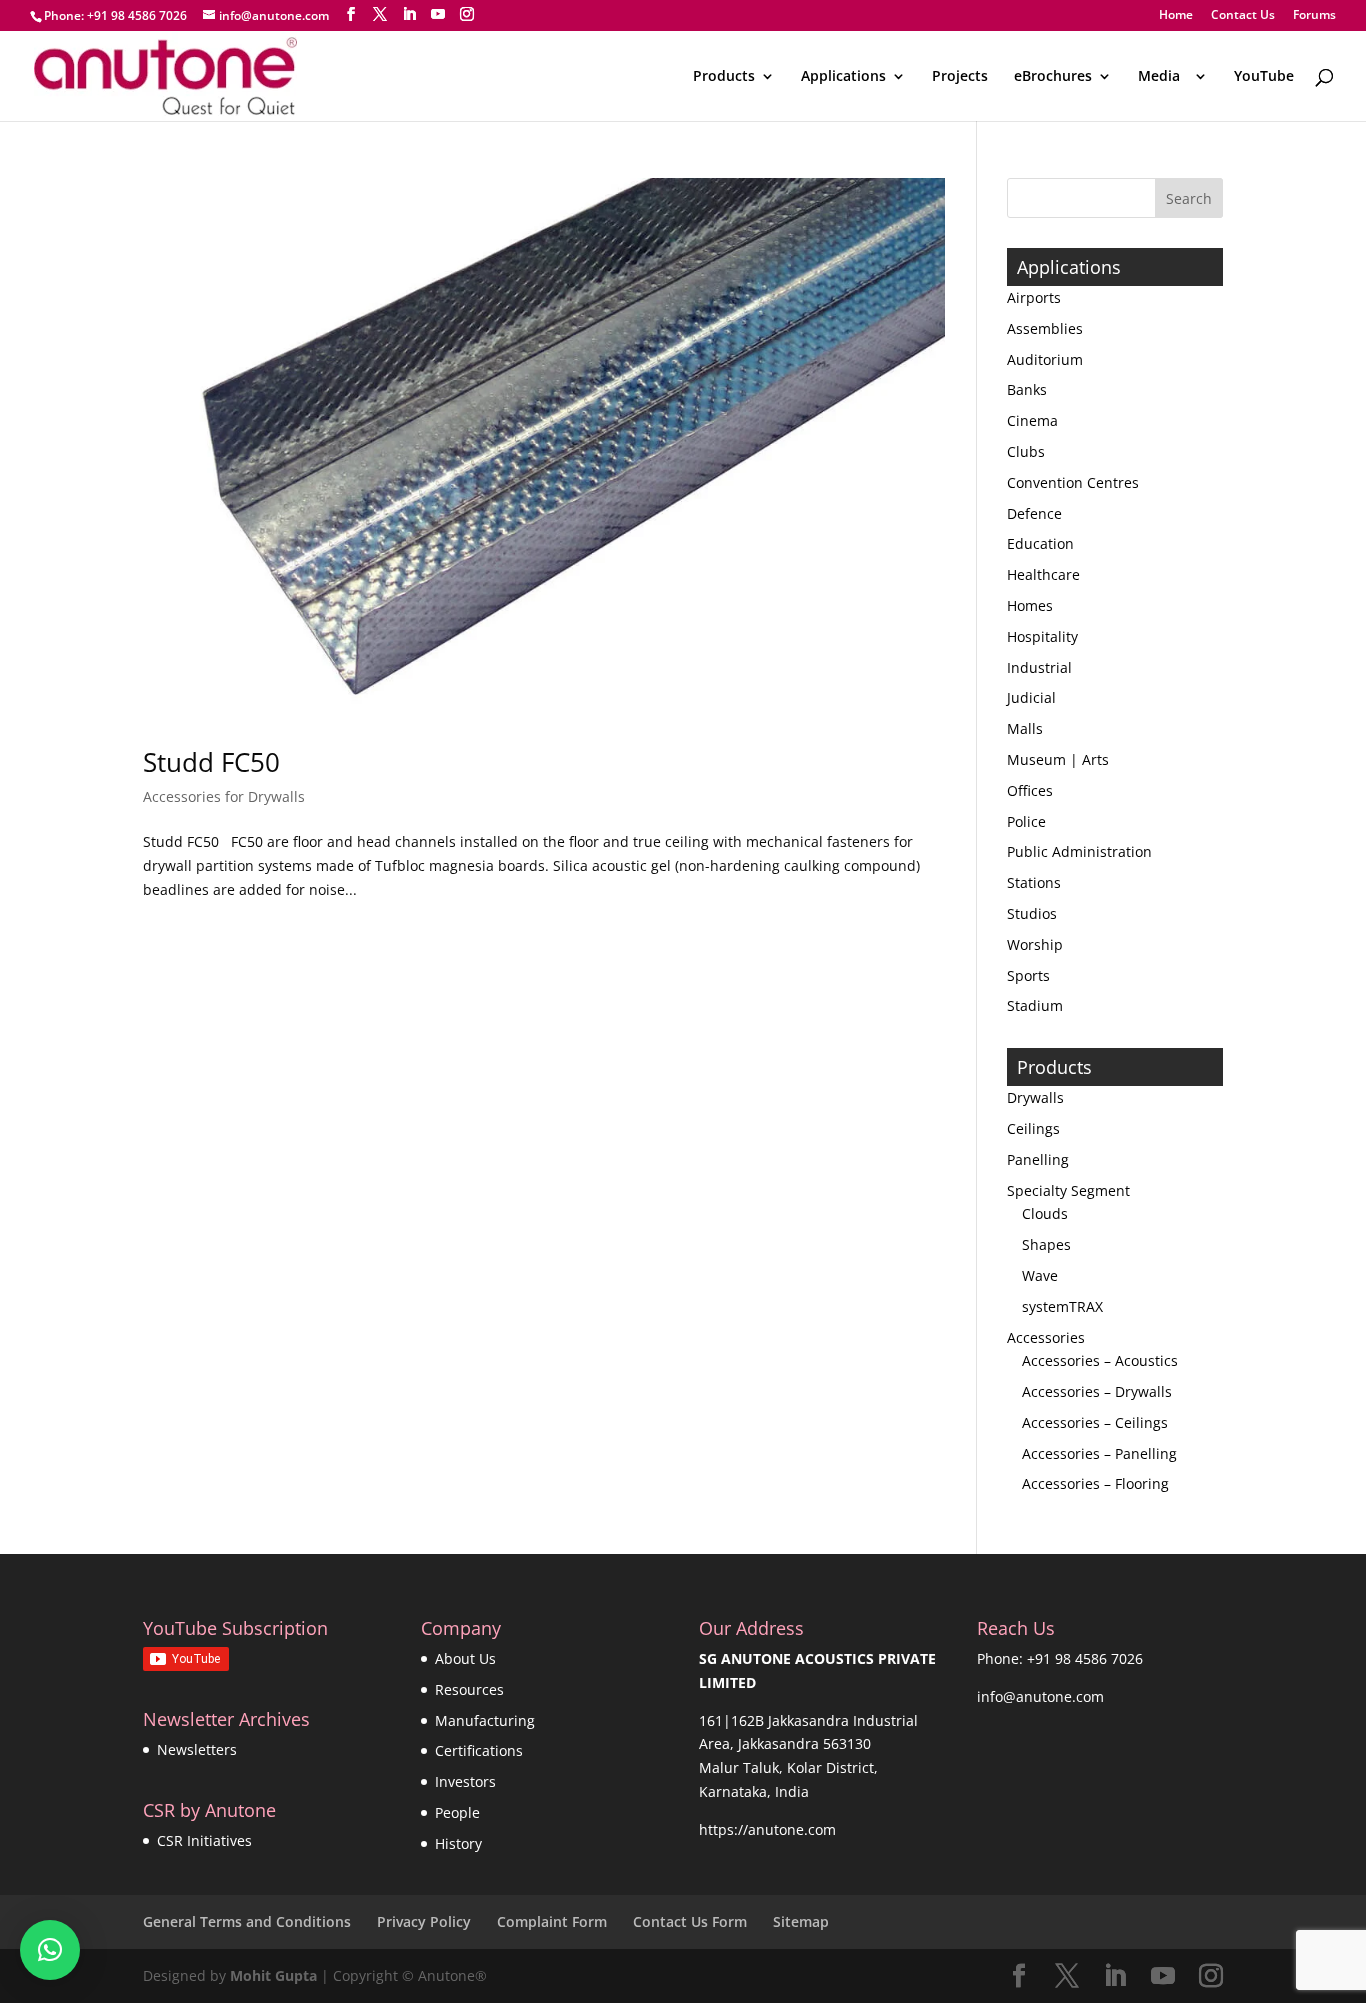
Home (1176, 16)
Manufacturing (485, 1720)
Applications (843, 77)
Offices (1030, 790)
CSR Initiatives (204, 1840)
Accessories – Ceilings (1095, 1422)
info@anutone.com (1040, 1696)
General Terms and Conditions (247, 1921)
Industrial (1039, 667)
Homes (1030, 605)
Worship (1035, 944)
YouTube (1264, 77)
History (458, 1843)
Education (1040, 543)
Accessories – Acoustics (1100, 1360)
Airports (1034, 297)
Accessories (1046, 1337)
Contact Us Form (690, 1921)
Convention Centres (1073, 482)
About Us (465, 1658)
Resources (469, 1689)
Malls (1025, 728)
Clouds (1045, 1213)
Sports (1028, 975)
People (457, 1812)
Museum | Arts (1058, 759)
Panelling (1038, 1159)
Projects (960, 77)
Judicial (1031, 697)
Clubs (1026, 451)
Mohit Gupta (273, 1975)
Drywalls (1035, 1097)
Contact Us (1243, 16)
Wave (1040, 1275)
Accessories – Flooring (1095, 1483)
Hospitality (1042, 636)
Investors (465, 1781)
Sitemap (801, 1921)
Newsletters (197, 1749)
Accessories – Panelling (1099, 1453)
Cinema (1032, 420)
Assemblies (1045, 328)
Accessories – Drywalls (1097, 1391)
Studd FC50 (211, 762)
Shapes (1046, 1244)
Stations (1034, 882)
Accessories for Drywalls (224, 796)
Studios (1032, 913)
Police (1026, 821)
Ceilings (1033, 1128)
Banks (1027, 389)
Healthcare (1043, 574)
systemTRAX (1062, 1306)
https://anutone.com (767, 1829)
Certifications (479, 1750)
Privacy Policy (424, 1921)
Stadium (1035, 1005)
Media (1163, 77)
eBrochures (1053, 77)
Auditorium (1045, 359)
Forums (1314, 16)
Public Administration (1079, 851)
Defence (1034, 513)
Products (724, 77)
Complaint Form (552, 1921)
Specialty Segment (1068, 1190)
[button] (50, 1950)
